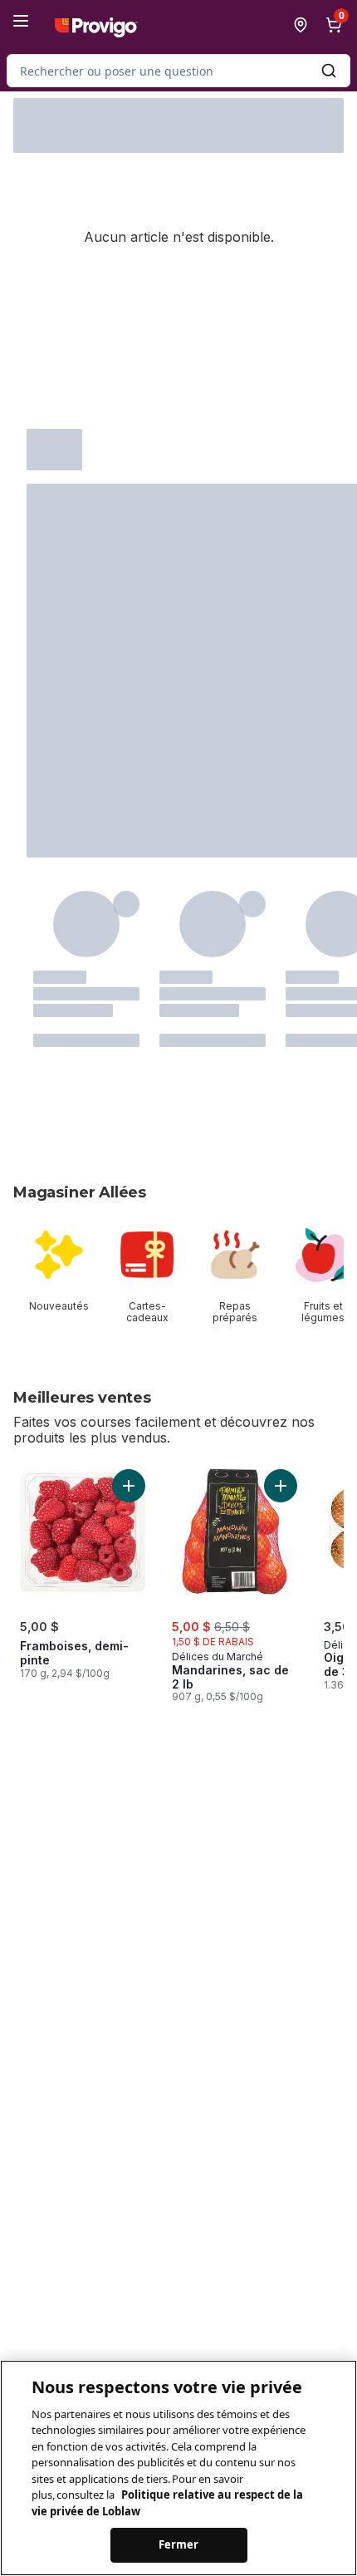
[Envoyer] (329, 71)
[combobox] (178, 71)
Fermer (179, 2544)
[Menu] (21, 21)
